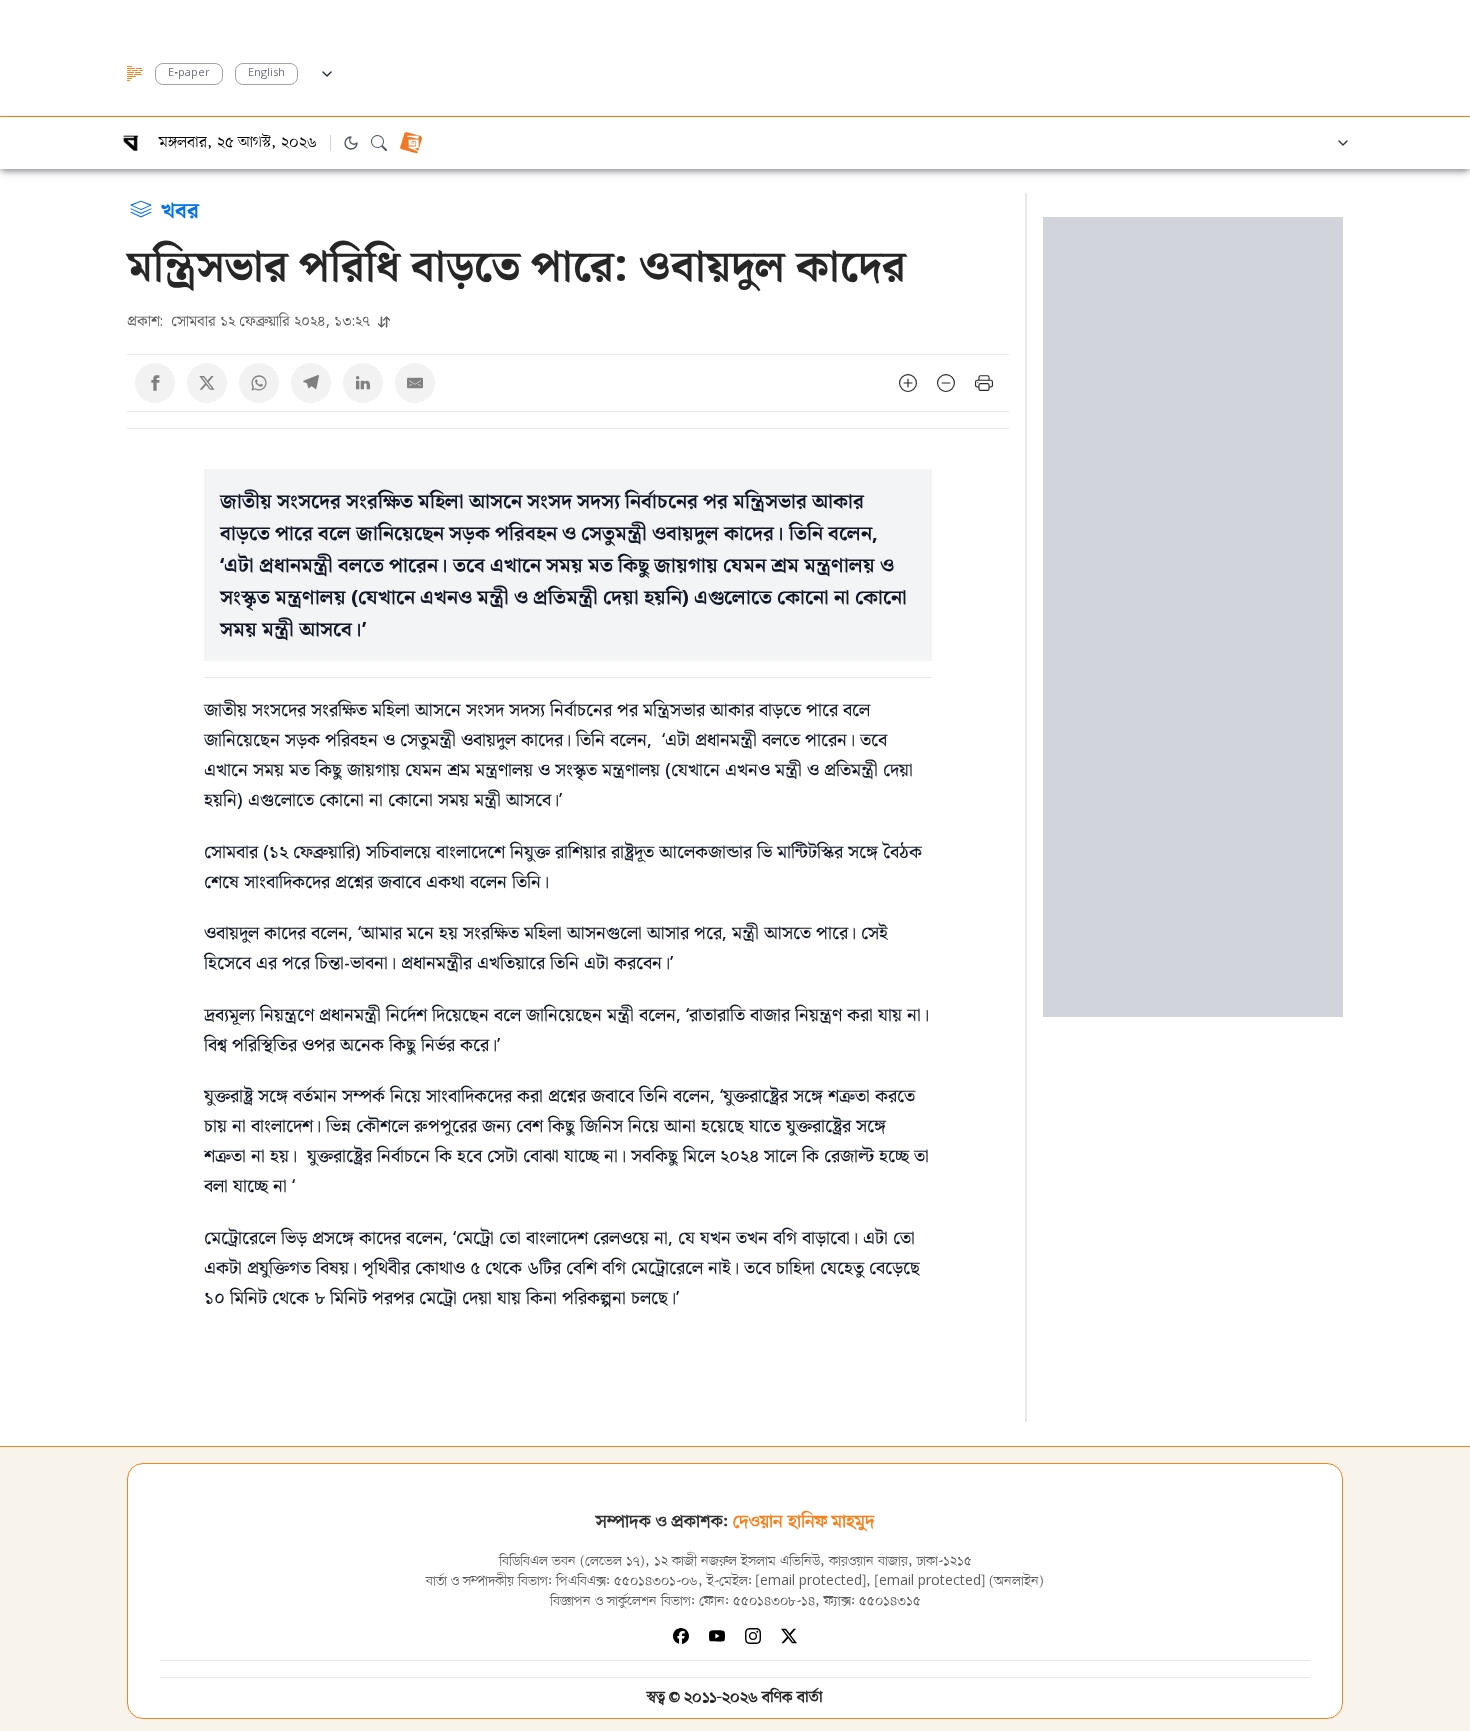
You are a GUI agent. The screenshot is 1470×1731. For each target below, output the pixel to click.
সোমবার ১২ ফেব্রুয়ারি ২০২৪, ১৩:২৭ (250, 320)
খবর (180, 209)
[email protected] (811, 1581)
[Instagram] (753, 1636)
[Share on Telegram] (311, 383)
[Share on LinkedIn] (363, 383)
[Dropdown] (327, 71)
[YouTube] (717, 1636)
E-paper (189, 73)
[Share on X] (207, 383)
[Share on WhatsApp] (259, 383)
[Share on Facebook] (155, 383)
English (266, 73)
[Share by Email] (415, 383)
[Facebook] (681, 1636)
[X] (789, 1636)
